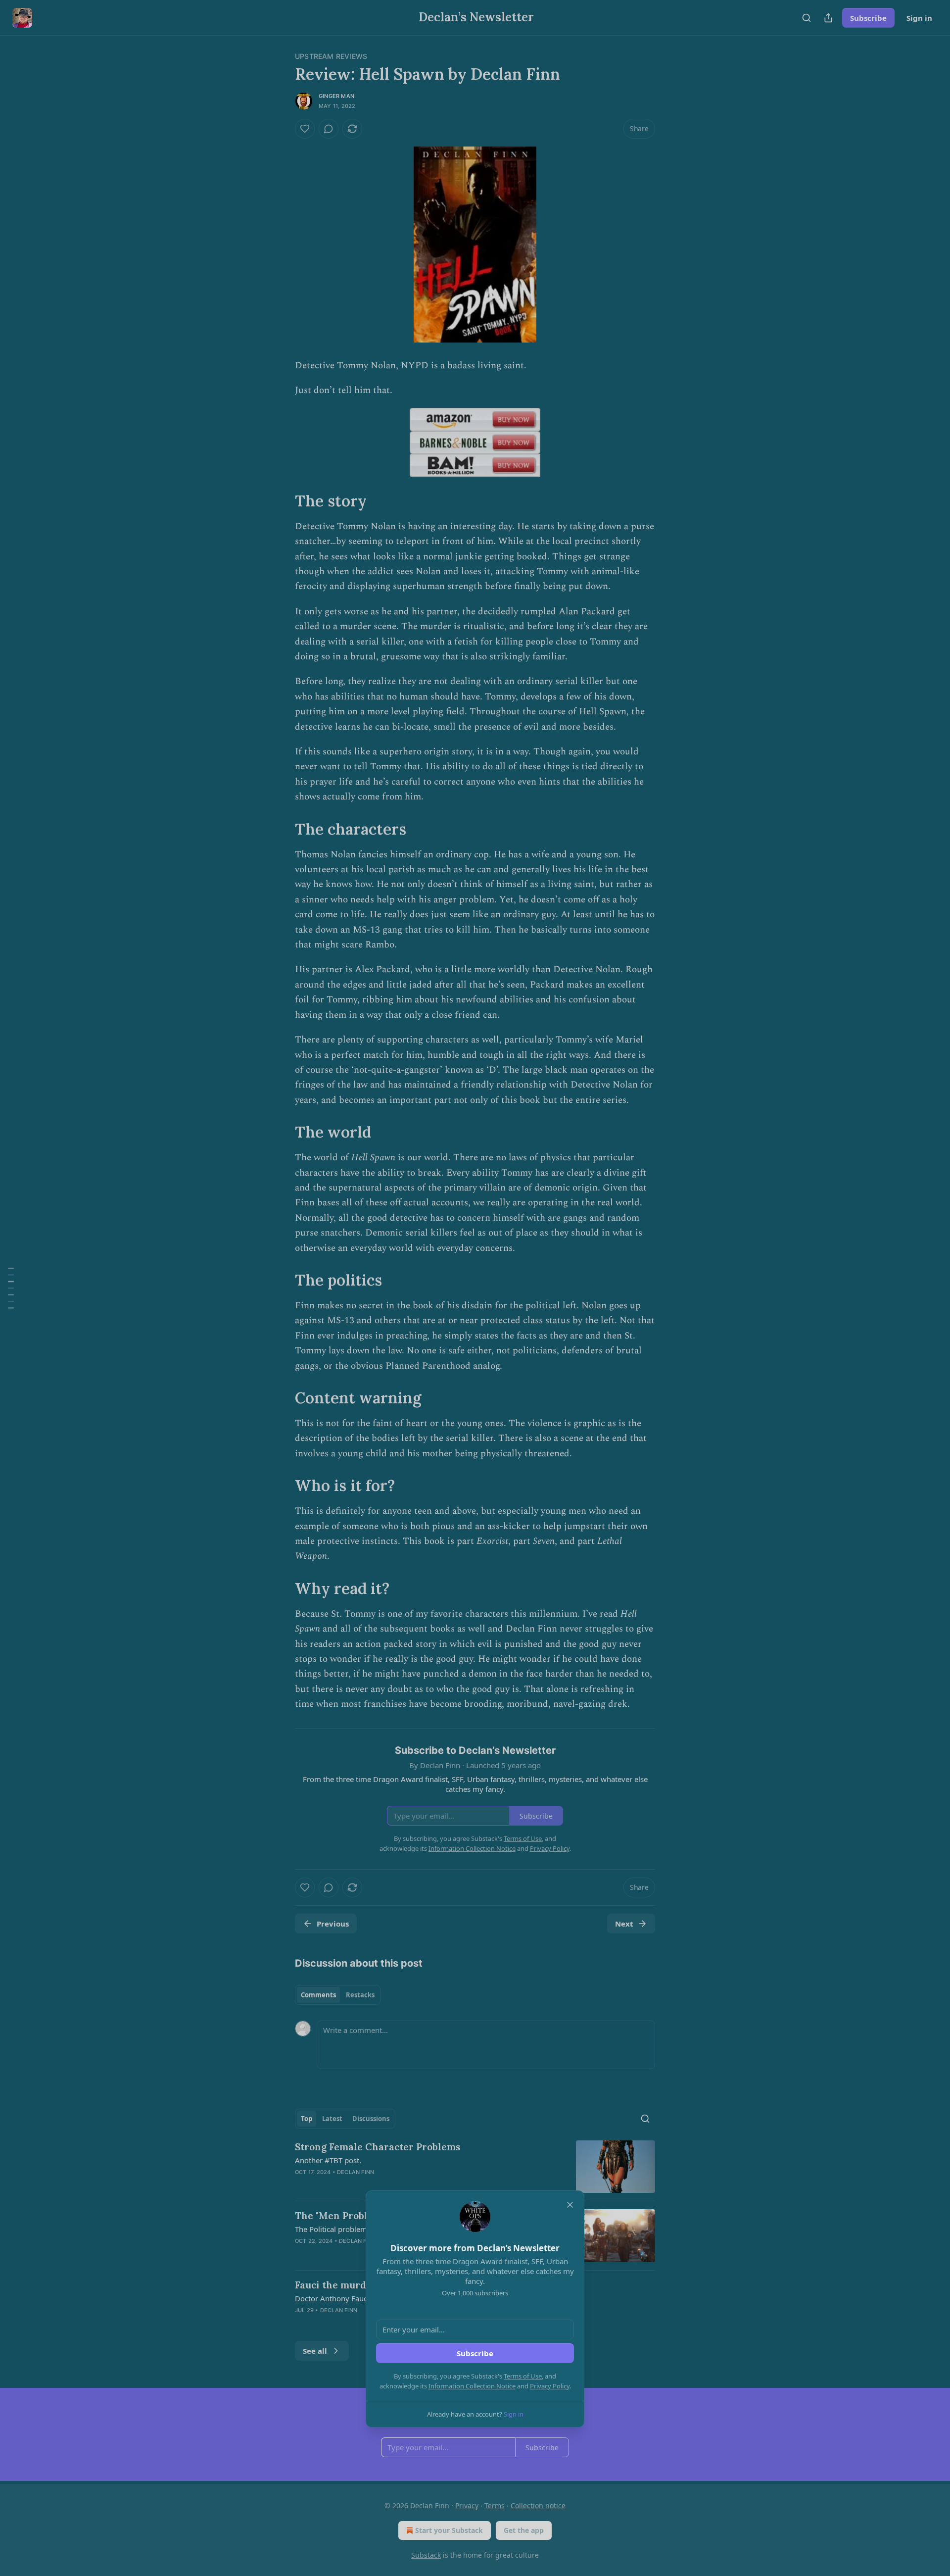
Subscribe (475, 2353)
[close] (570, 2205)
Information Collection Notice (472, 2386)
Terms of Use (523, 2376)
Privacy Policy (550, 2386)
